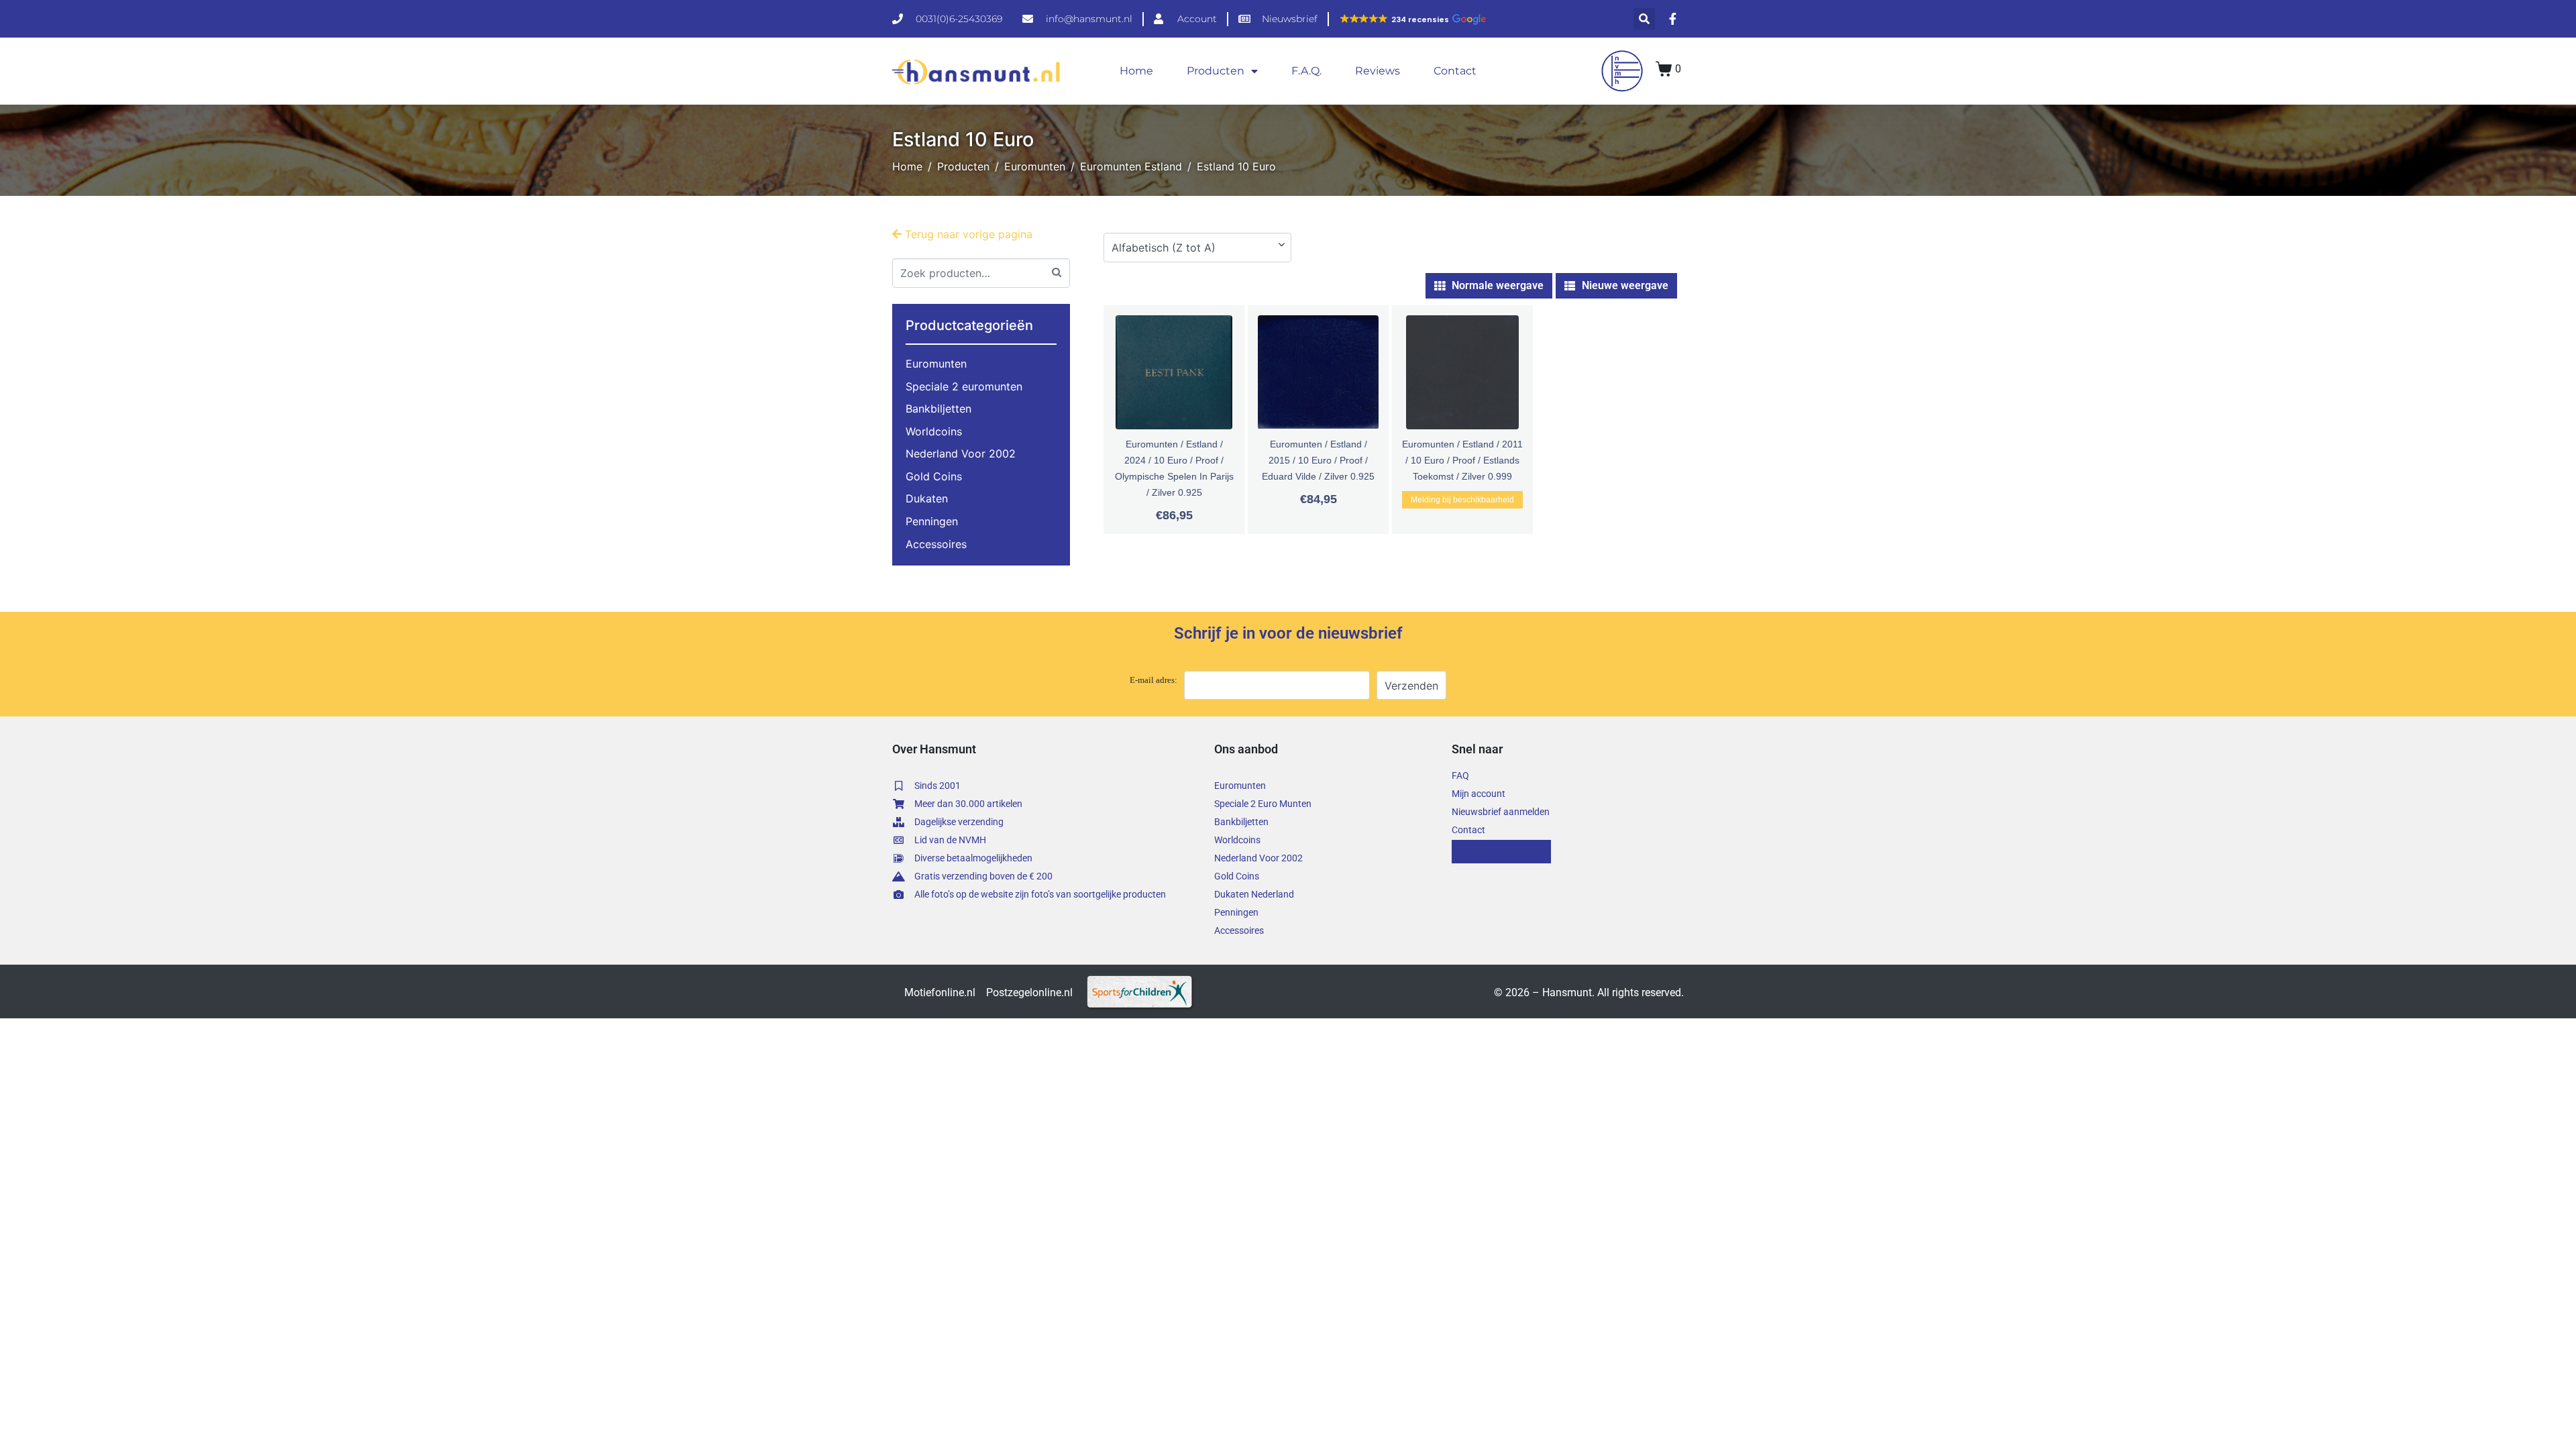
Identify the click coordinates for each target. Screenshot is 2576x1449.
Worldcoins (934, 431)
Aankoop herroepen (1501, 851)
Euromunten (936, 364)
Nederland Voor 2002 (961, 453)
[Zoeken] (1057, 271)
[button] (1412, 19)
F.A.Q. (1306, 71)
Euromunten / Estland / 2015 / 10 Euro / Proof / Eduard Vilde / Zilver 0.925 (1318, 460)
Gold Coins (934, 476)
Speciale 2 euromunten (964, 386)
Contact (1455, 71)
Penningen (932, 521)
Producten (1216, 71)
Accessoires (936, 544)
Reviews (1378, 71)
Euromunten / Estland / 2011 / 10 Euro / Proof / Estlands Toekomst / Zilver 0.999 (1462, 460)
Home (1136, 71)
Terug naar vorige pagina (967, 234)
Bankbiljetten (938, 409)
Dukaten (927, 498)
